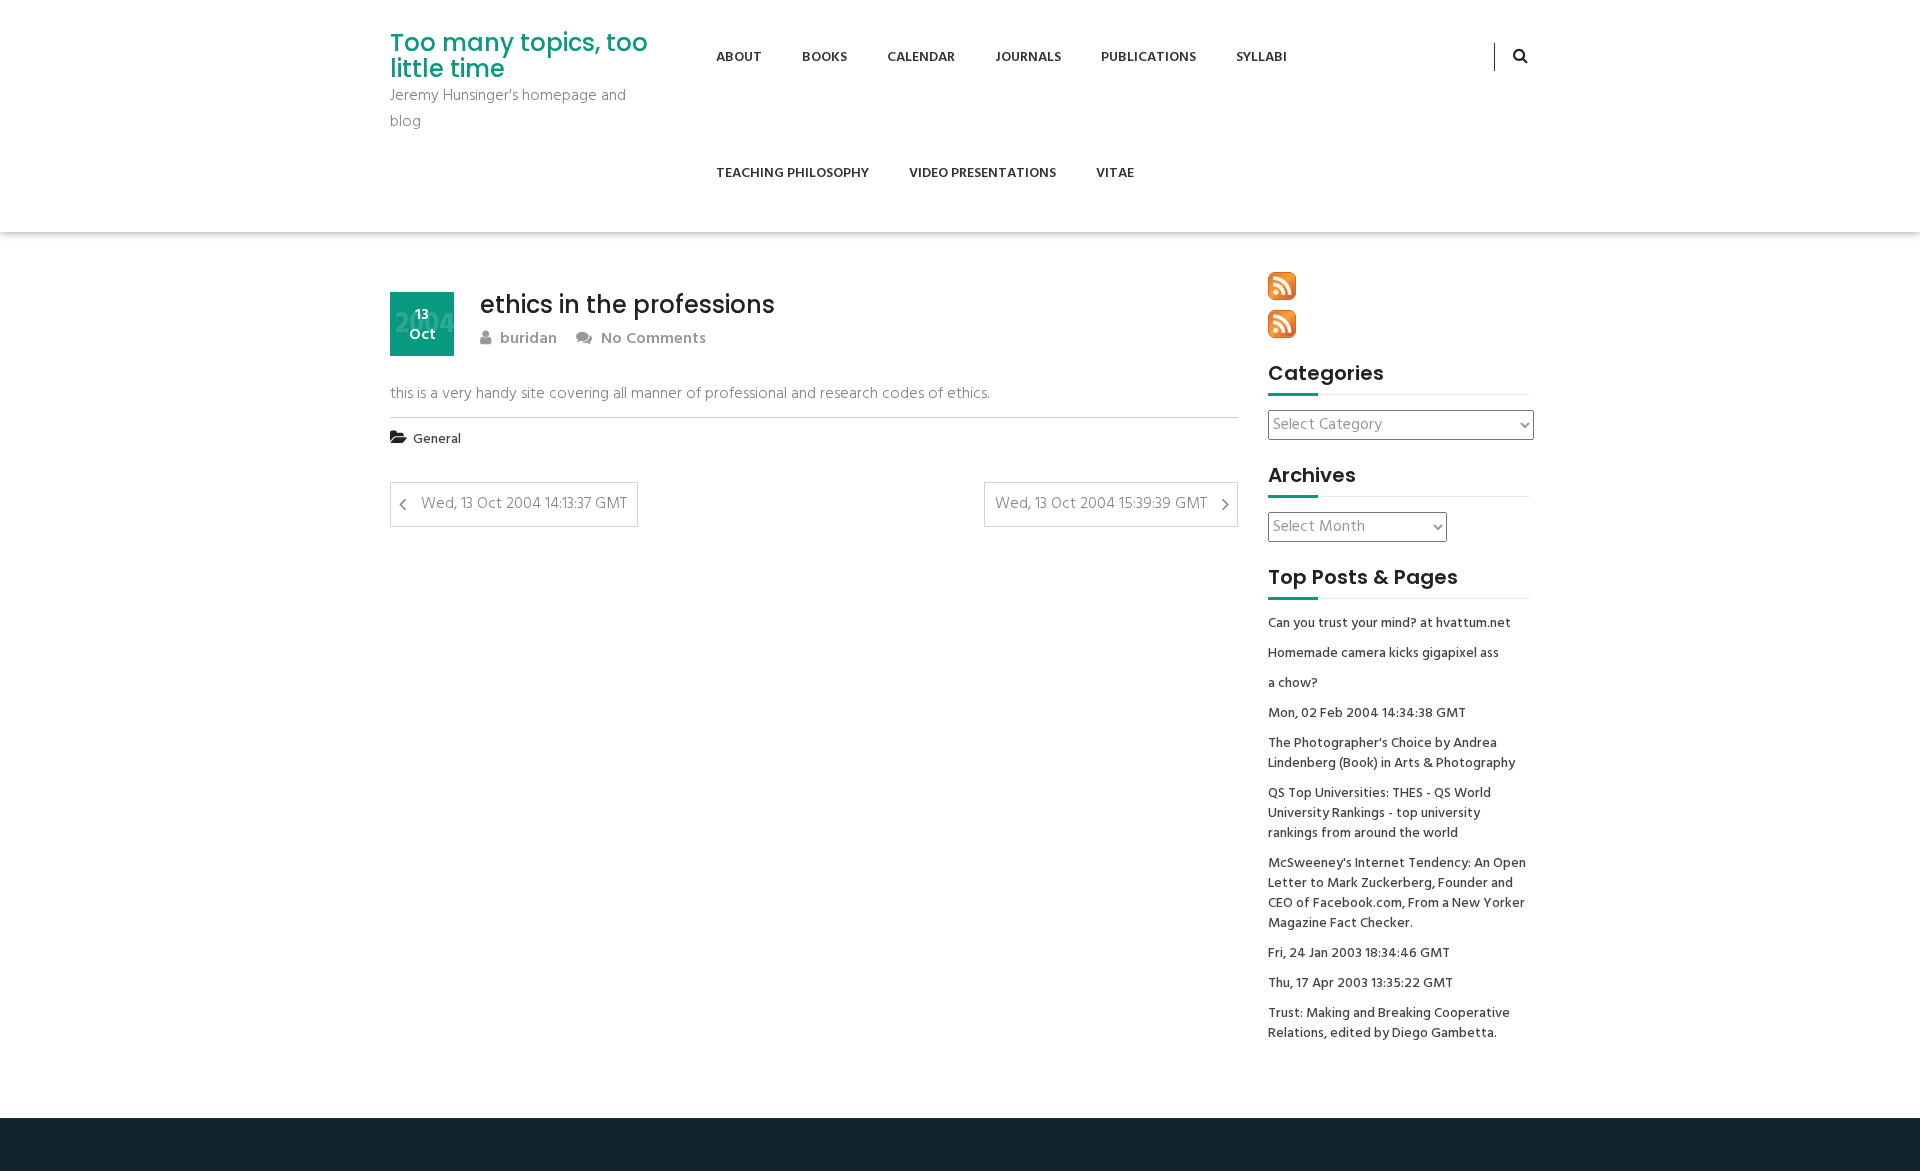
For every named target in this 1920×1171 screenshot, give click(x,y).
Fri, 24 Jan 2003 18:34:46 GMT (1359, 954)
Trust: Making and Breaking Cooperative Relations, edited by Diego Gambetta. (1389, 1024)
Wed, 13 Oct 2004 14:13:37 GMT (524, 504)
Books (824, 57)
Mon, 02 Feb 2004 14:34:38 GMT (1367, 714)
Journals (1028, 57)
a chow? (1293, 684)
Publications (1148, 57)
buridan (526, 339)
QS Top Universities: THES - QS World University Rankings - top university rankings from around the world (1379, 814)
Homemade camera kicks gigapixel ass (1383, 654)
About (739, 57)
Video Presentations (982, 173)
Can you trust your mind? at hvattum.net (1389, 624)
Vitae (1115, 173)
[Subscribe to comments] (1282, 324)
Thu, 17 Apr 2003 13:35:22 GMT (1360, 984)
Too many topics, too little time (519, 56)
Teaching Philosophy (792, 173)
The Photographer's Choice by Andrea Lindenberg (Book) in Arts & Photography (1391, 754)
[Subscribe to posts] (1282, 286)
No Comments (651, 339)
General (437, 439)
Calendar (921, 57)
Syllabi (1261, 57)
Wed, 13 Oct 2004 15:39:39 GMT (1101, 504)
